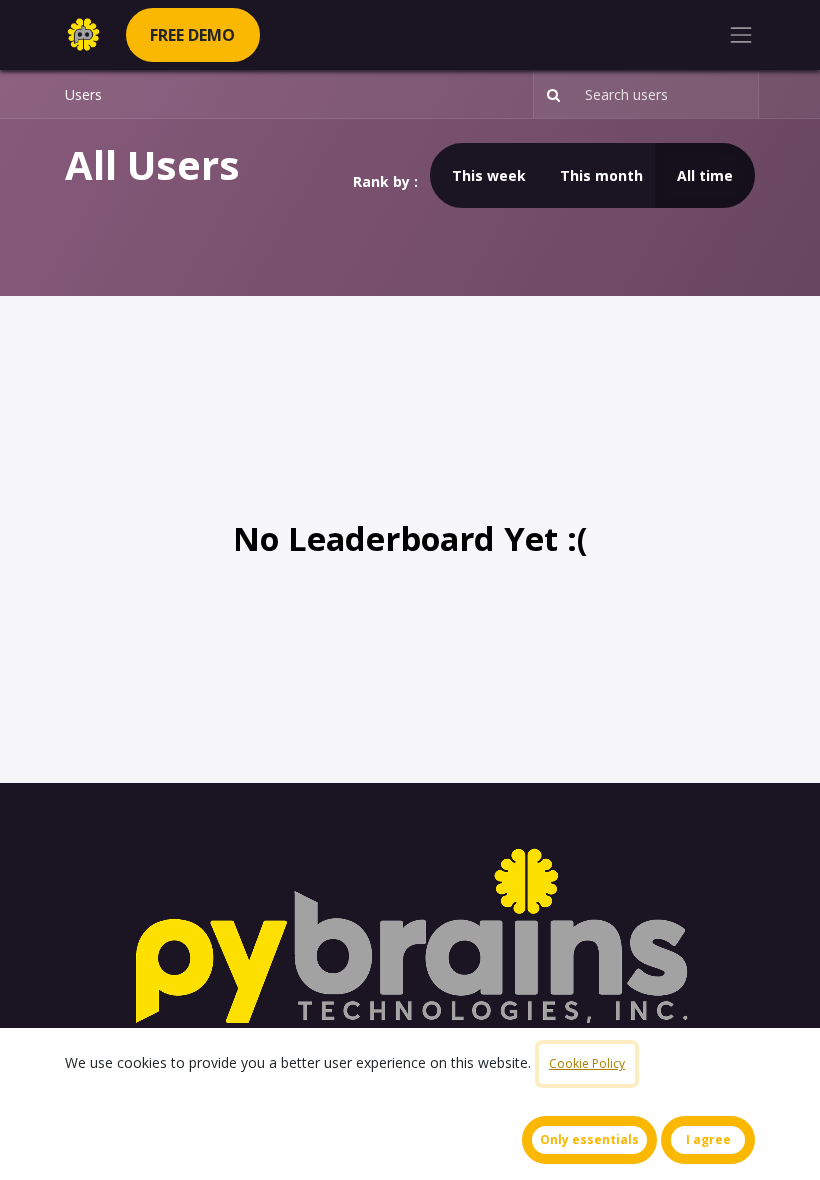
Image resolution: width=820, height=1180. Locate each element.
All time (705, 175)
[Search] (549, 94)
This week (489, 175)
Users (83, 94)
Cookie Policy (587, 1063)
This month (601, 175)
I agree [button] (708, 1139)
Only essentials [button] (589, 1139)
